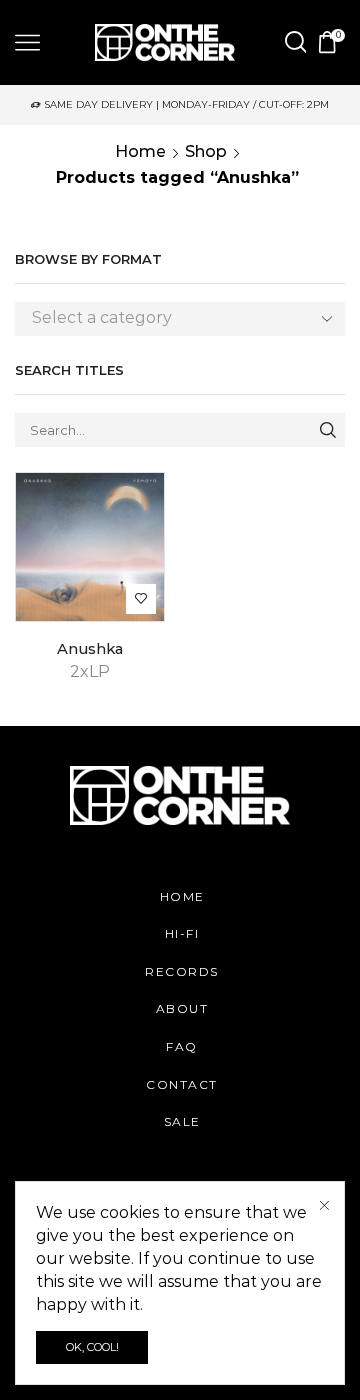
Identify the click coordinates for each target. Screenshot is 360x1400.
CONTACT (182, 1084)
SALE (182, 1121)
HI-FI (182, 933)
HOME (182, 896)
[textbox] (165, 318)
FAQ (182, 1046)
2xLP (90, 671)
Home (140, 151)
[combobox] (180, 319)
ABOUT (182, 1008)
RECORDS (182, 971)
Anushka (90, 649)
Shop (206, 151)
